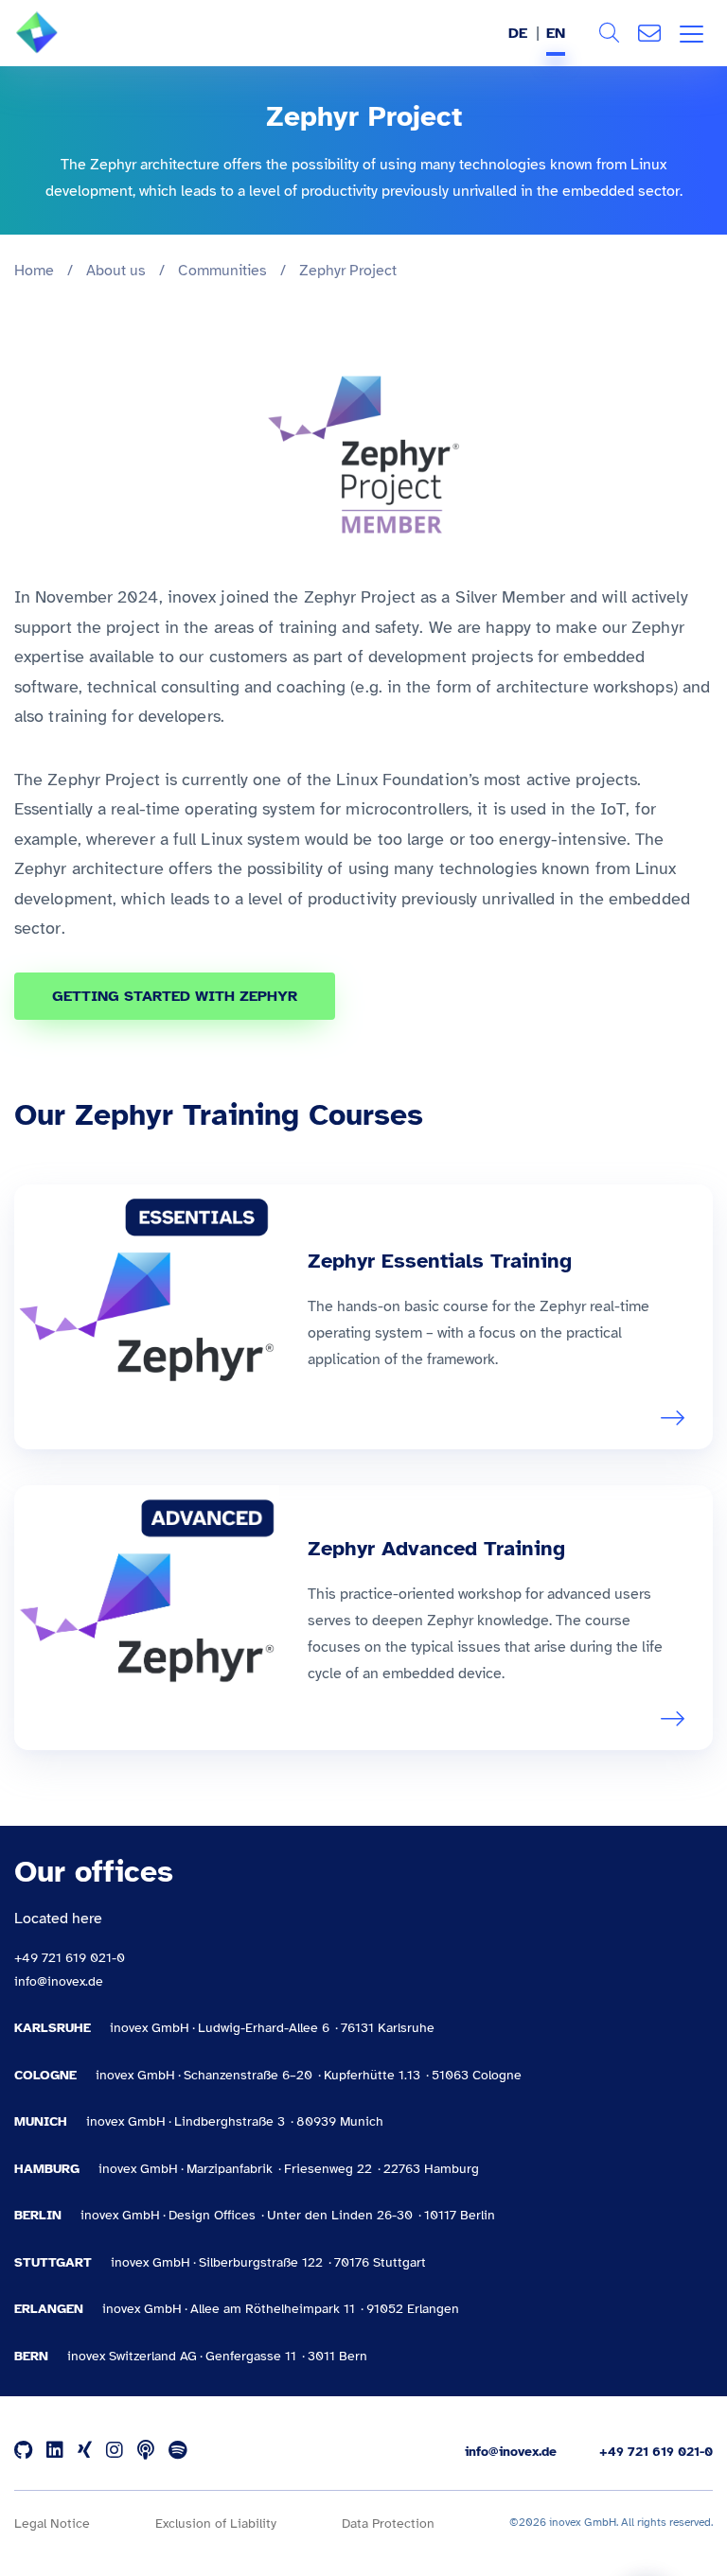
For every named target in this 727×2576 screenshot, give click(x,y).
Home (34, 271)
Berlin (38, 2215)
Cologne (45, 2075)
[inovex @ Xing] (85, 2451)
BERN (31, 2356)
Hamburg (47, 2169)
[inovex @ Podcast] (146, 2451)
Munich (41, 2121)
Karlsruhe (53, 2028)
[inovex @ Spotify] (177, 2451)
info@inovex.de (59, 1981)
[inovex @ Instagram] (115, 2451)
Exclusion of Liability (216, 2523)
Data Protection (388, 2523)
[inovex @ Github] (23, 2451)
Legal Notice (52, 2523)
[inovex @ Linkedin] (55, 2451)
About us (116, 271)
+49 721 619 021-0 (70, 1958)
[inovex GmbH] (65, 48)
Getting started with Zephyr (175, 996)
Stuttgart (53, 2262)
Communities (222, 271)
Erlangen (49, 2309)
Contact (649, 33)
